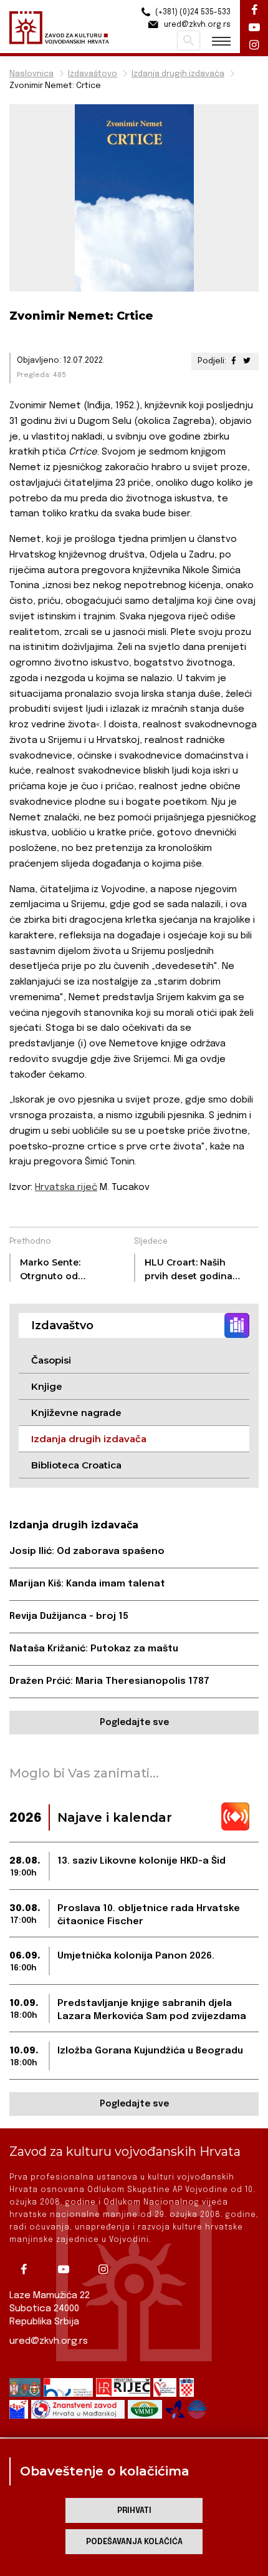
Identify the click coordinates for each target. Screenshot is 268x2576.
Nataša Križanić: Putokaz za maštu (94, 1649)
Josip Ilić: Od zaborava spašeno (87, 1551)
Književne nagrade (76, 1413)
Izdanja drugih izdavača (178, 74)
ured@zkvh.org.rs (49, 2341)
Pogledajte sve (134, 1723)
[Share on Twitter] (247, 361)
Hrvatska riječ (66, 1187)
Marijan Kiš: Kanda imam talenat (87, 1584)
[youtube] (68, 2269)
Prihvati (134, 2511)
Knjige (47, 1386)
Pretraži (189, 41)
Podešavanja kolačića (134, 2542)
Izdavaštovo (93, 74)
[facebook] (28, 2269)
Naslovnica (31, 74)
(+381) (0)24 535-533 (192, 12)
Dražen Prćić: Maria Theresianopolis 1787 (109, 1681)
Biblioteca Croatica (76, 1465)
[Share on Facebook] (234, 361)
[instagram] (108, 2269)
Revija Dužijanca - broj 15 (69, 1616)
